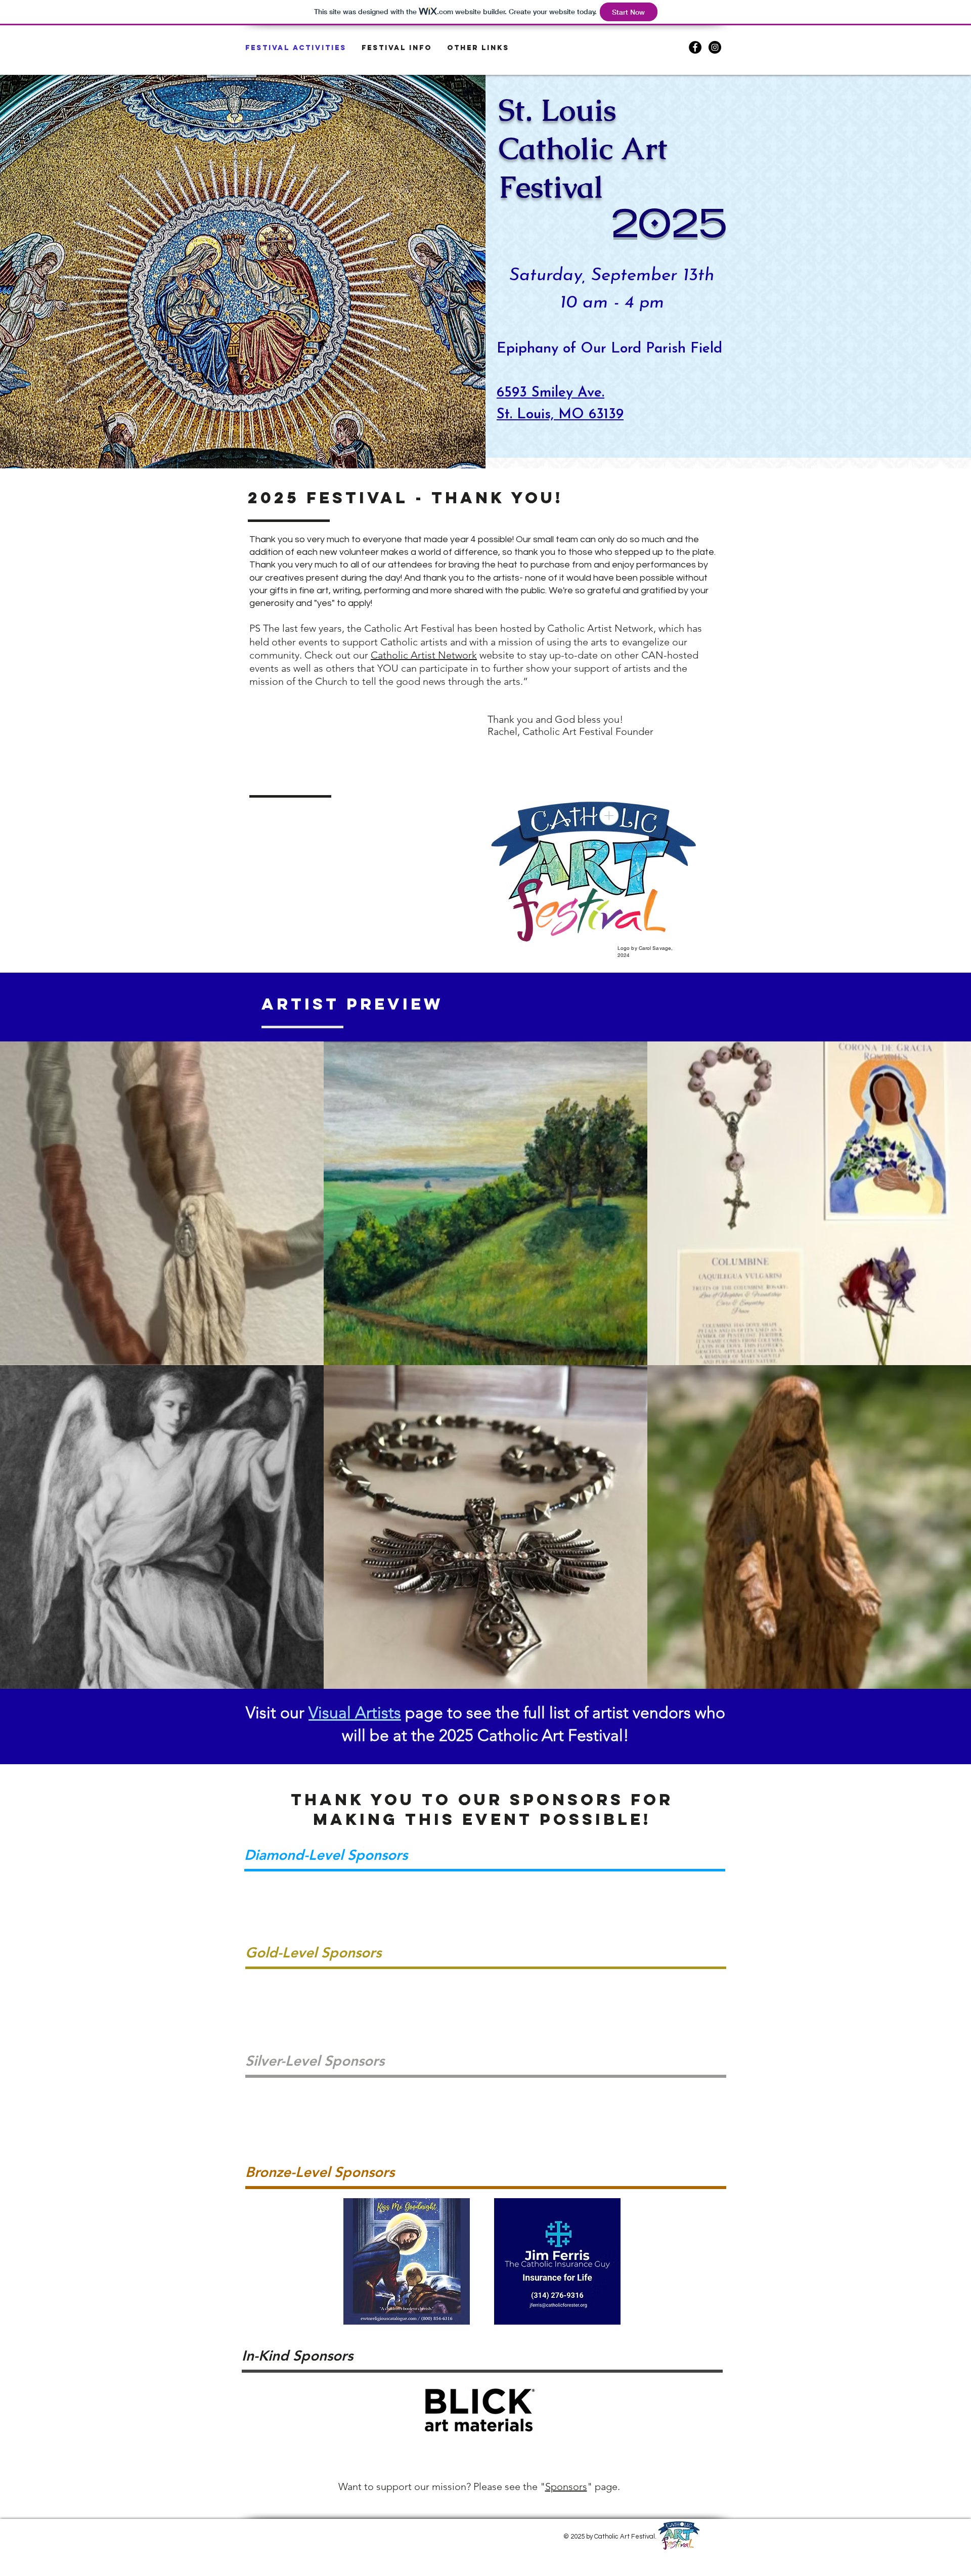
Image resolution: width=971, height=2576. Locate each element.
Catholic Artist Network (424, 655)
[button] (397, 48)
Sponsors (566, 2486)
